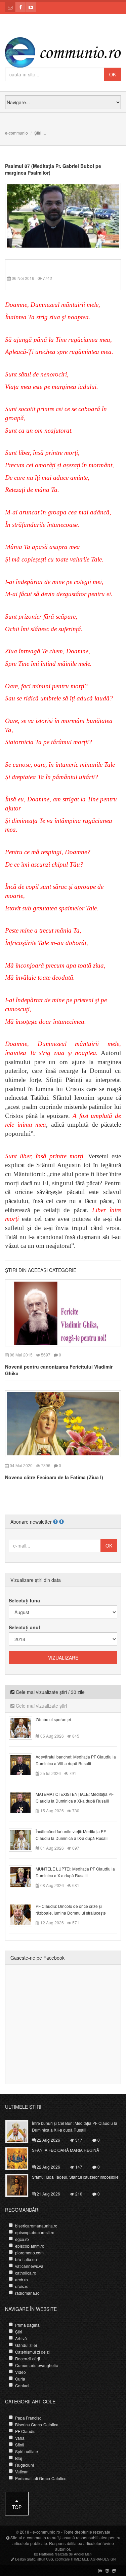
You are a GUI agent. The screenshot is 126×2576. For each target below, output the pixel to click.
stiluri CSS (45, 2559)
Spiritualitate (27, 2451)
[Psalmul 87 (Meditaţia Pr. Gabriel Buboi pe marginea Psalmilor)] (63, 215)
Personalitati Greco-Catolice (41, 2478)
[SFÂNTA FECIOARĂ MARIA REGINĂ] (21, 2157)
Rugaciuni (25, 2465)
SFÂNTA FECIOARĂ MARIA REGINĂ (66, 2150)
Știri (38, 133)
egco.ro (22, 2239)
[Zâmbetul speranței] (24, 1727)
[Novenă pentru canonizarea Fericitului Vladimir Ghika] (63, 1312)
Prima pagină (27, 2325)
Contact (22, 2385)
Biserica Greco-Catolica (37, 2424)
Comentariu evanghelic (36, 2365)
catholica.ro (26, 2273)
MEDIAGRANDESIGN (99, 2559)
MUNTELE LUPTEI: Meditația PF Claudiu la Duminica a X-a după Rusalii (75, 1872)
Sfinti (20, 2445)
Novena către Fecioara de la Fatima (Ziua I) (54, 1477)
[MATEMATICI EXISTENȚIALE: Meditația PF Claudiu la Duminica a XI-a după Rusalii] (24, 1802)
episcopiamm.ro (30, 2246)
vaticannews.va (29, 2266)
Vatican (22, 2472)
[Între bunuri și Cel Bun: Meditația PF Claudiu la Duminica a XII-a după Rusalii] (21, 2131)
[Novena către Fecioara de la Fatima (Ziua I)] (63, 1423)
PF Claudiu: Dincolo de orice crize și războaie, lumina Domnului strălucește (71, 1909)
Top (17, 2507)
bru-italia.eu (26, 2259)
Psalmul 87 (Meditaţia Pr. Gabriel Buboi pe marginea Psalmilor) (53, 169)
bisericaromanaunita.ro (36, 2226)
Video (20, 2372)
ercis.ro (22, 2286)
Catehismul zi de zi (32, 2352)
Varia (20, 2438)
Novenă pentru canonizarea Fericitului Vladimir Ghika (59, 1370)
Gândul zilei (26, 2345)
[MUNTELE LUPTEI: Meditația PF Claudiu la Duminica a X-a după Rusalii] (24, 1877)
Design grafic (25, 2559)
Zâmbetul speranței (53, 1719)
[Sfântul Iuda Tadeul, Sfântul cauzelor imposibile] (21, 2184)
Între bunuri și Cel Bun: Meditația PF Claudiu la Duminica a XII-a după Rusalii (75, 2126)
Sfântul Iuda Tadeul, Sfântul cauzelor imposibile (75, 2177)
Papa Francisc (28, 2418)
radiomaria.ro (27, 2293)
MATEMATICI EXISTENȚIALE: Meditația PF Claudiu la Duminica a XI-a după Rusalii (75, 1797)
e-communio (16, 133)
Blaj (19, 2458)
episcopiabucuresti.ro (35, 2232)
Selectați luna (24, 1600)
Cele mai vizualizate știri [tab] (41, 1706)
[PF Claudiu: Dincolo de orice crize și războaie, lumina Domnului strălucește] (24, 1914)
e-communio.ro (46, 2532)
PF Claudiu (25, 2431)
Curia (20, 2379)
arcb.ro (22, 2279)
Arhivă (21, 2338)
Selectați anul (24, 1627)
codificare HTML (68, 2559)
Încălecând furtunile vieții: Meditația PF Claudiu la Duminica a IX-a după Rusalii (72, 1835)
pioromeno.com (29, 2253)
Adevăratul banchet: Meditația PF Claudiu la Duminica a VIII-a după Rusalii (76, 1760)
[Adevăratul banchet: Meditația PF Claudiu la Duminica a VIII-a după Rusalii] (24, 1765)
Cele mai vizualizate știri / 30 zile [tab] (50, 1692)
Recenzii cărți (28, 2359)
